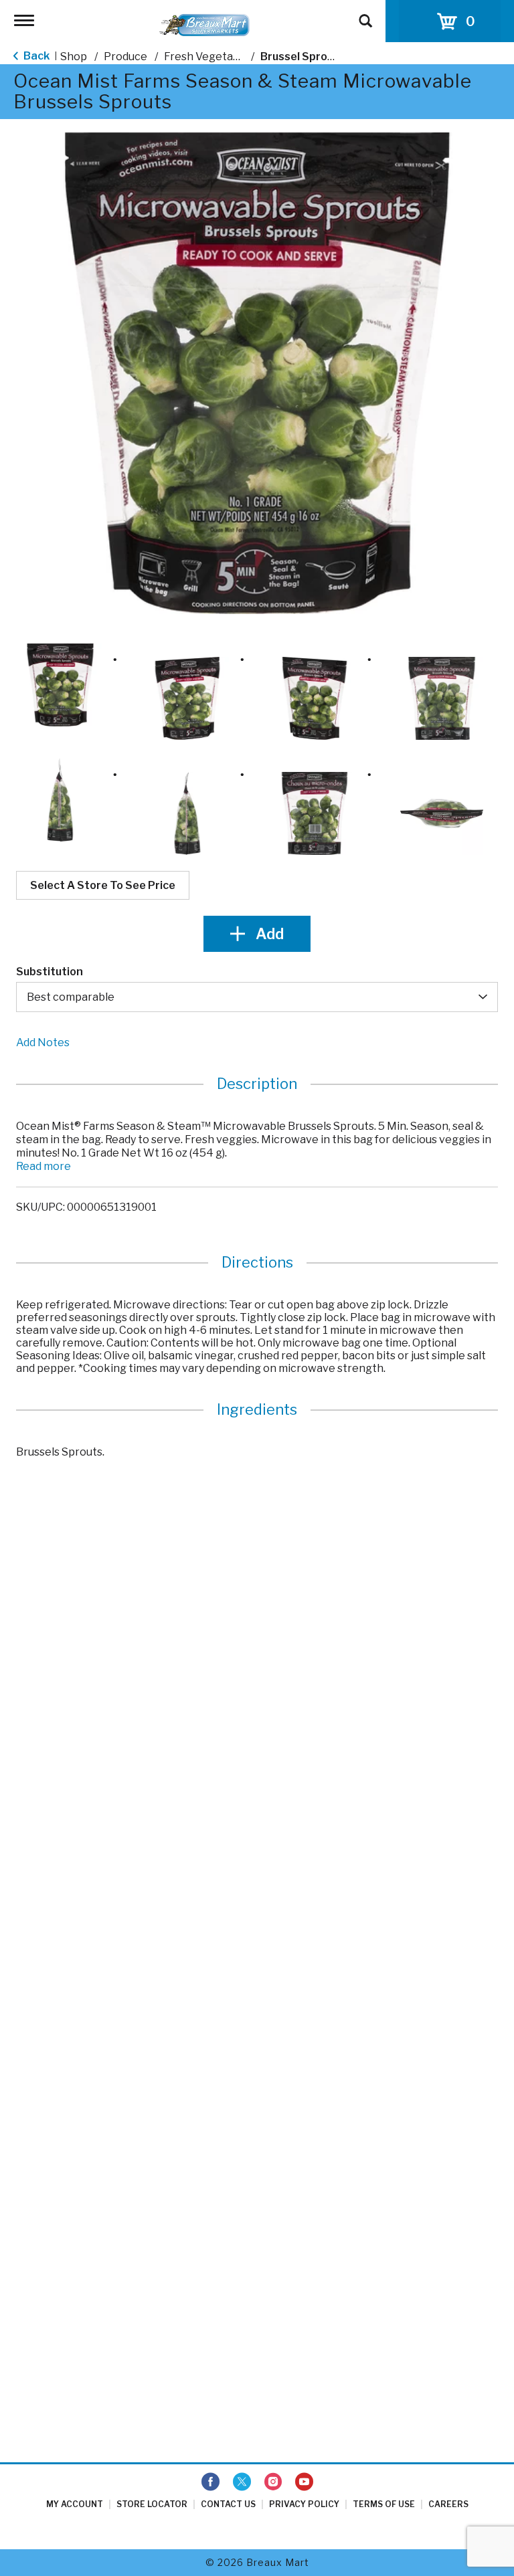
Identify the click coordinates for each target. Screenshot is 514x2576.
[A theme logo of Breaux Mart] (204, 24)
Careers (448, 2504)
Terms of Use (384, 2504)
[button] (60, 685)
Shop (74, 57)
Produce (125, 57)
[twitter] (242, 2482)
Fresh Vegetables (209, 57)
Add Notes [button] (43, 1043)
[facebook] (210, 2482)
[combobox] (257, 997)
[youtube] (304, 2482)
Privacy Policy (304, 2504)
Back (35, 56)
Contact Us (228, 2504)
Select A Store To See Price (103, 885)
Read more (44, 1166)
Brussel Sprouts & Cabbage (333, 57)
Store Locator (152, 2504)
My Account (75, 2504)
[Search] (365, 15)
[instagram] (273, 2482)
